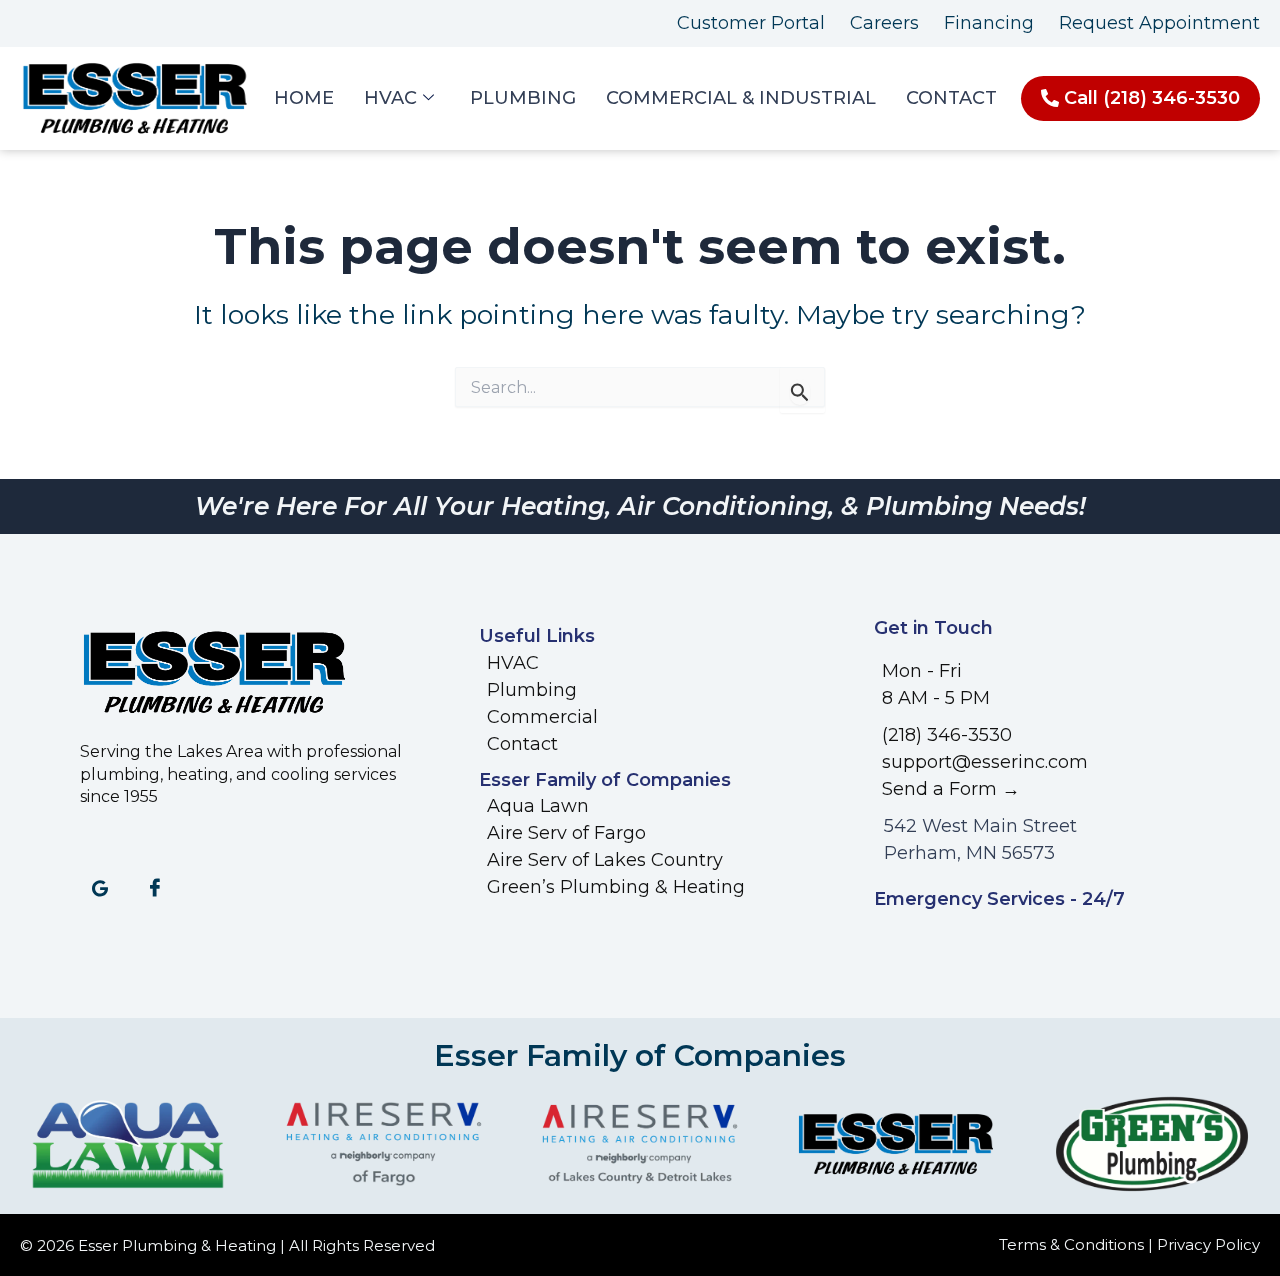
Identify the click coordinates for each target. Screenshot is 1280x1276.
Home (304, 98)
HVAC (390, 98)
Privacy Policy (1208, 1244)
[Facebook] (155, 890)
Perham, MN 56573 (969, 853)
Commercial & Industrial (741, 98)
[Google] (100, 890)
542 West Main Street (980, 826)
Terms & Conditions (1071, 1244)
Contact (951, 98)
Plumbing (523, 98)
